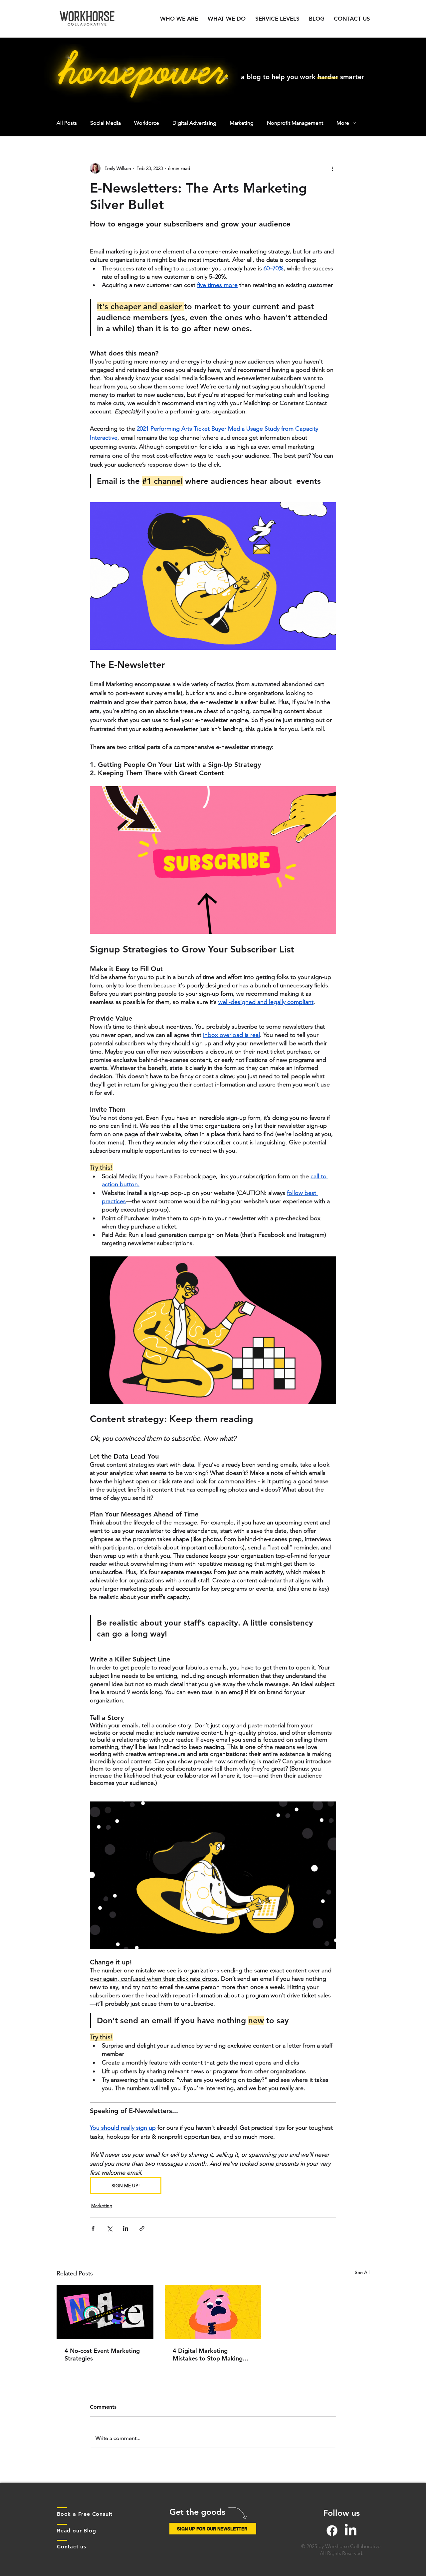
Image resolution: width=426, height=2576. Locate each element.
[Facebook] (332, 2531)
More (343, 123)
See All (362, 2272)
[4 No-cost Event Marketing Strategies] (105, 2312)
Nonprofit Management (295, 123)
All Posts (67, 123)
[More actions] (332, 168)
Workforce (147, 123)
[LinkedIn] (351, 2531)
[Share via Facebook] (93, 2228)
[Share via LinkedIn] (126, 2228)
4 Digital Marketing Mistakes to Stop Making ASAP (208, 2355)
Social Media (106, 123)
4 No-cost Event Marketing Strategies (102, 2355)
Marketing (242, 123)
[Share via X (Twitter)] (109, 2228)
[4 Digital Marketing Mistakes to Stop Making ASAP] (213, 2312)
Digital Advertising (194, 123)
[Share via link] (142, 2228)
